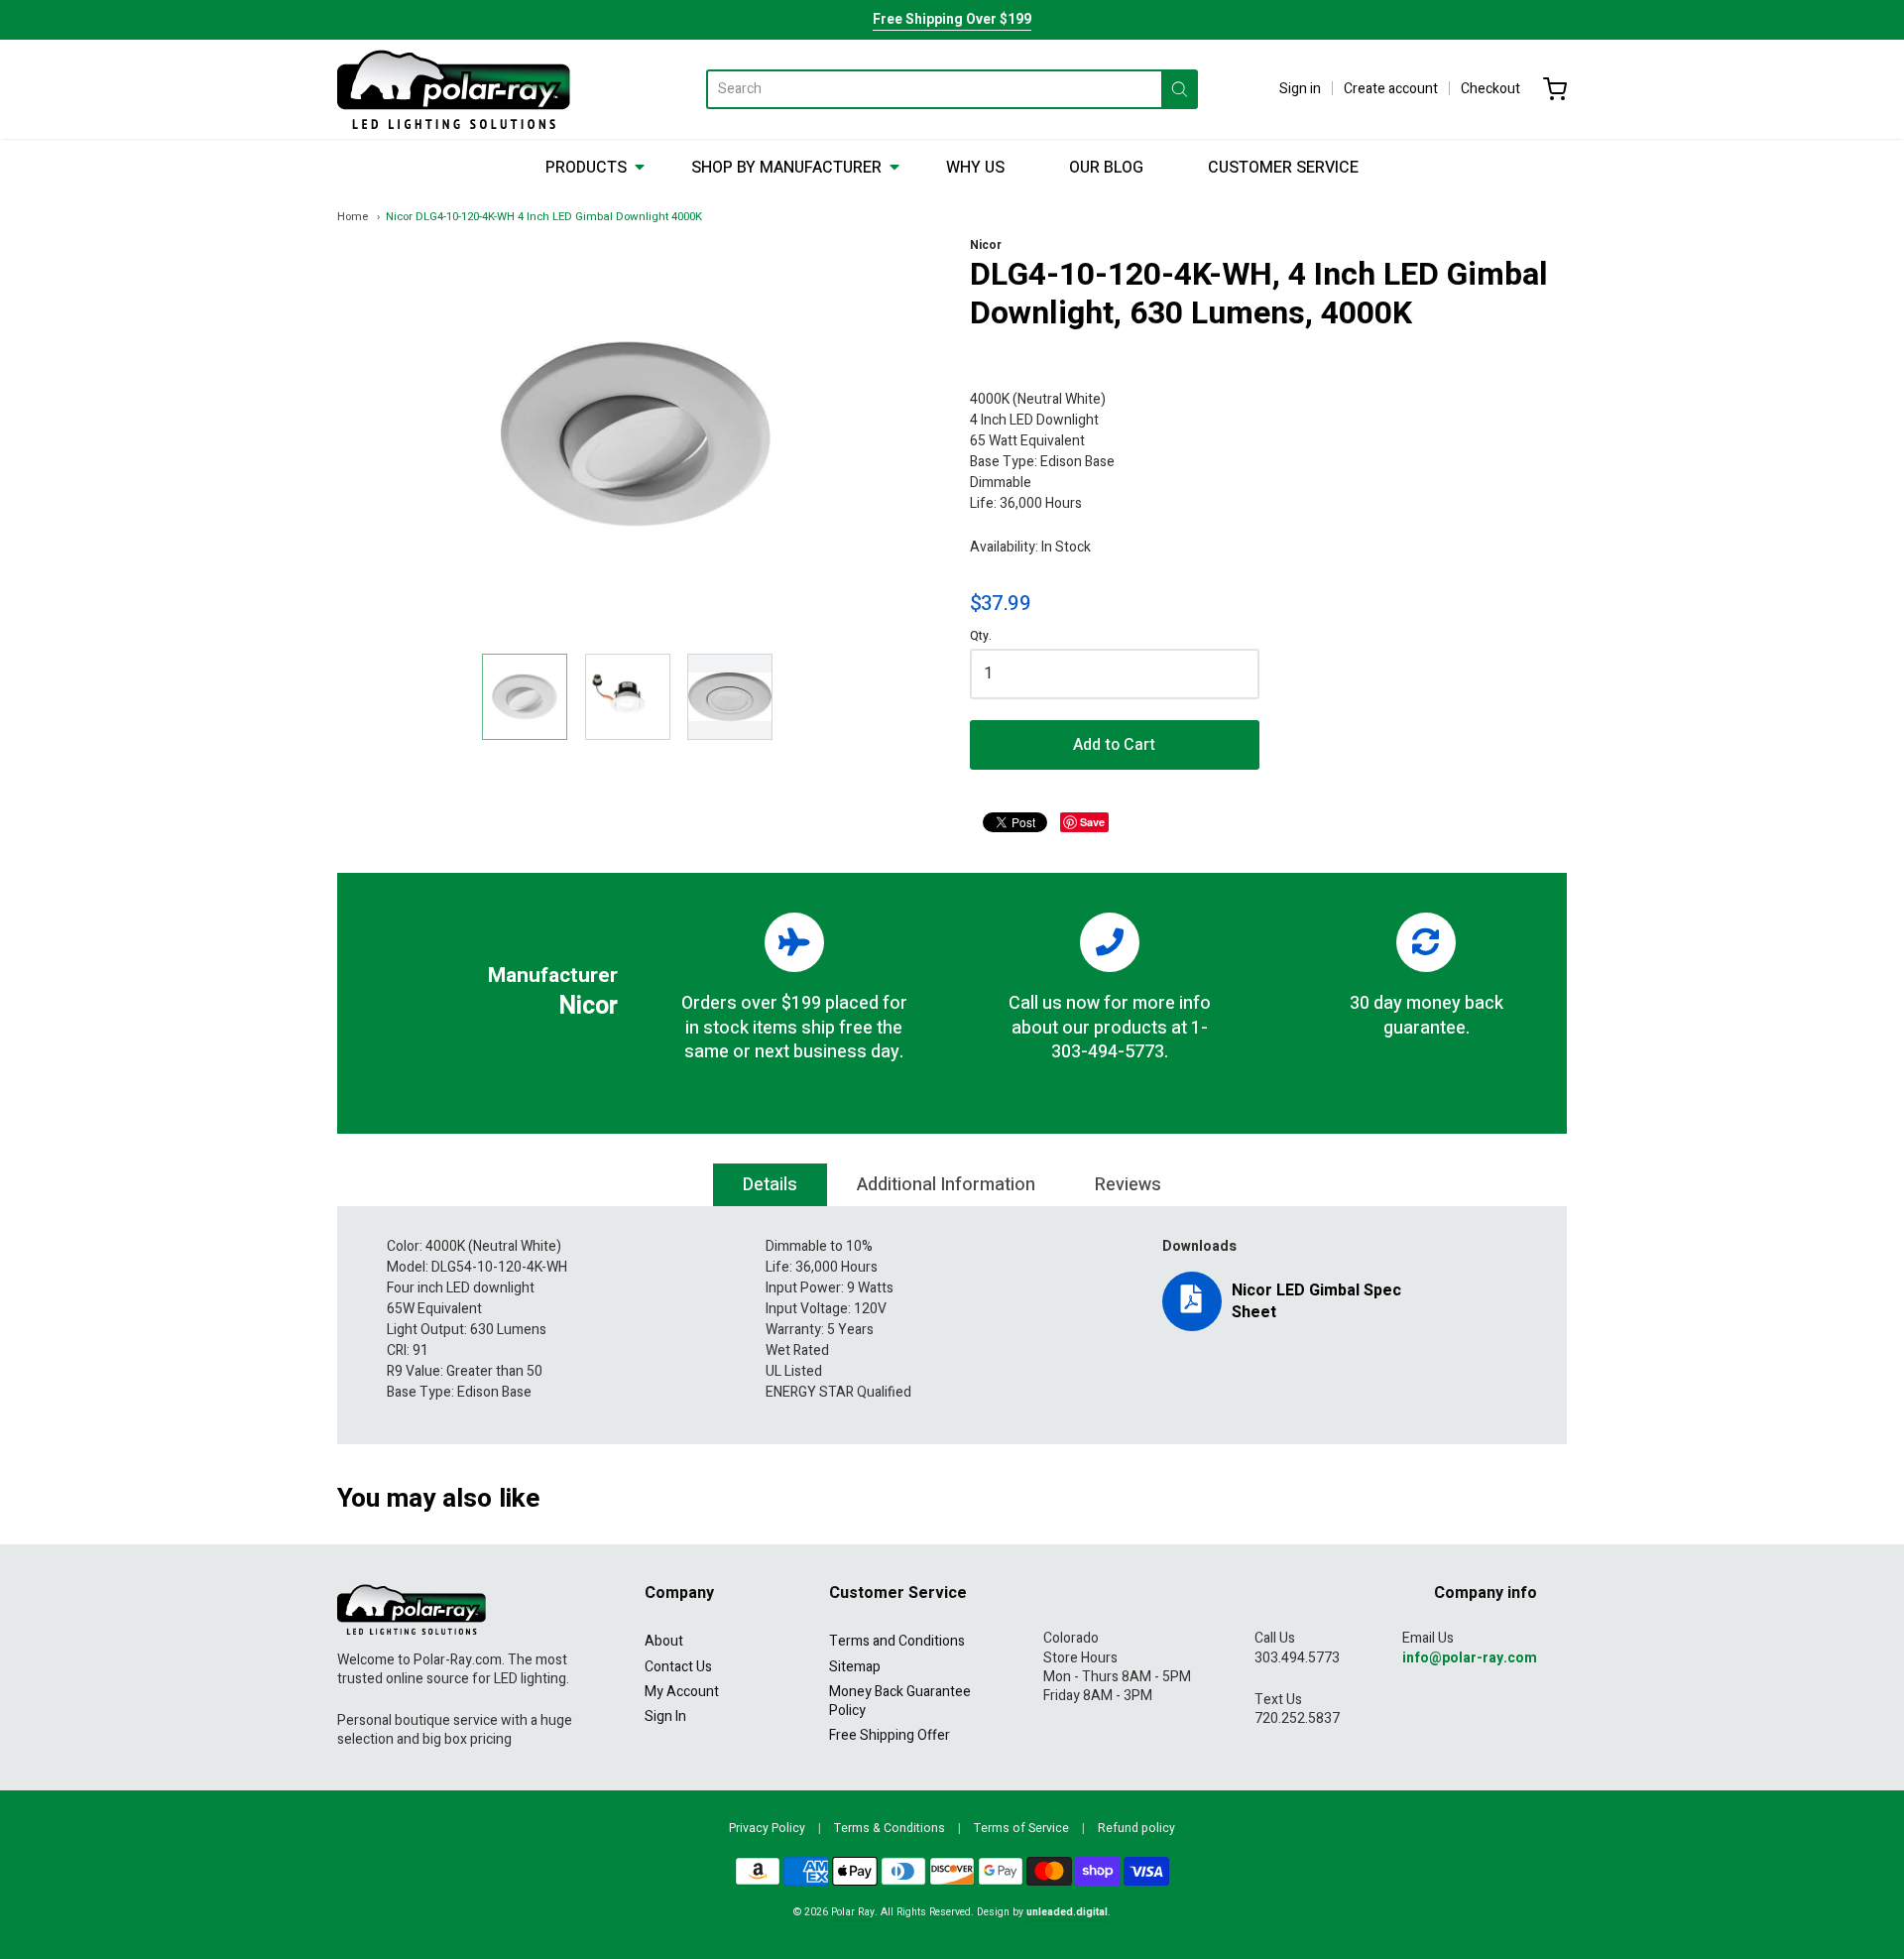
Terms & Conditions (890, 1828)
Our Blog (1106, 168)
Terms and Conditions (897, 1641)
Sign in (1300, 89)
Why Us (975, 168)
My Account (682, 1692)
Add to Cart (1114, 745)
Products (586, 168)
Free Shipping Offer (890, 1735)
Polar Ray (853, 1912)
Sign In (665, 1716)
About (664, 1641)
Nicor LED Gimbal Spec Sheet (1316, 1301)
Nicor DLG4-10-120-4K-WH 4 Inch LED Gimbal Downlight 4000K (544, 217)
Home (353, 217)
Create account (1391, 89)
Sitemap (855, 1667)
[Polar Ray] (454, 89)
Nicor (986, 245)
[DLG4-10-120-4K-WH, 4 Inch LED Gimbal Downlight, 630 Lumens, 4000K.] (525, 696)
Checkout (1490, 89)
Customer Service (1283, 168)
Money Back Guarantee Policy (900, 1701)
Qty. (981, 637)
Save (1092, 822)
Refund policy (1136, 1828)
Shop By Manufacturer (786, 168)
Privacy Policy (767, 1828)
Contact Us (678, 1667)
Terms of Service (1021, 1828)
